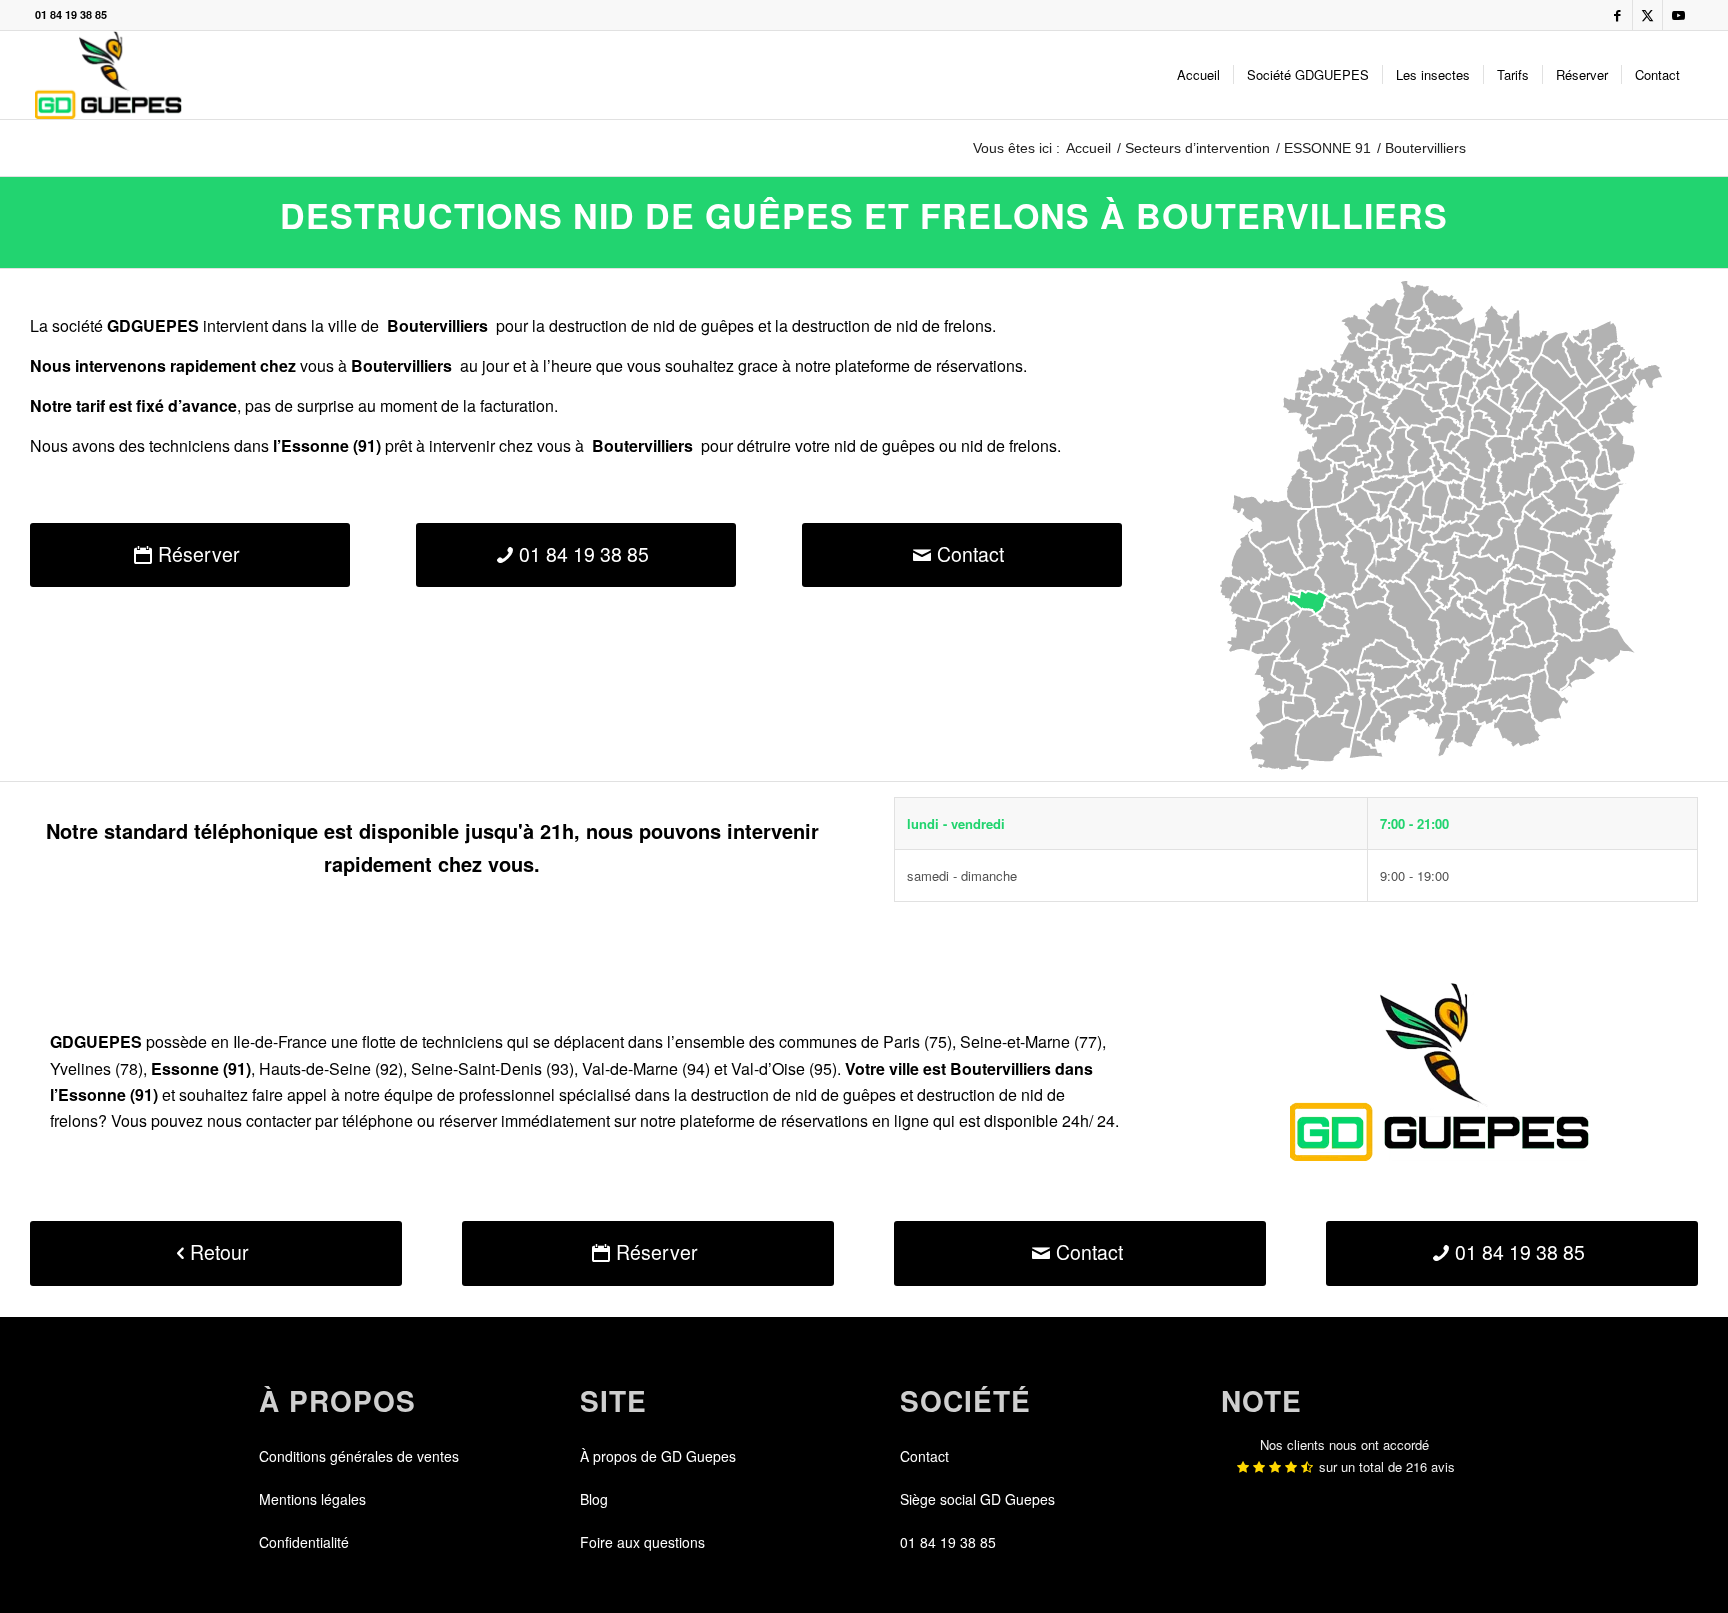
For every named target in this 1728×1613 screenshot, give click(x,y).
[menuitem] (1198, 75)
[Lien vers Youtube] (1678, 15)
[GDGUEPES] (108, 75)
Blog (594, 1499)
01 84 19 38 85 (71, 14)
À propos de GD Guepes (658, 1456)
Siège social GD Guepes (977, 1499)
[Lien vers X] (1647, 15)
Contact (924, 1456)
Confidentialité (304, 1542)
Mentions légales (312, 1499)
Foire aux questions (642, 1542)
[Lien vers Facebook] (1617, 15)
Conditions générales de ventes (359, 1456)
